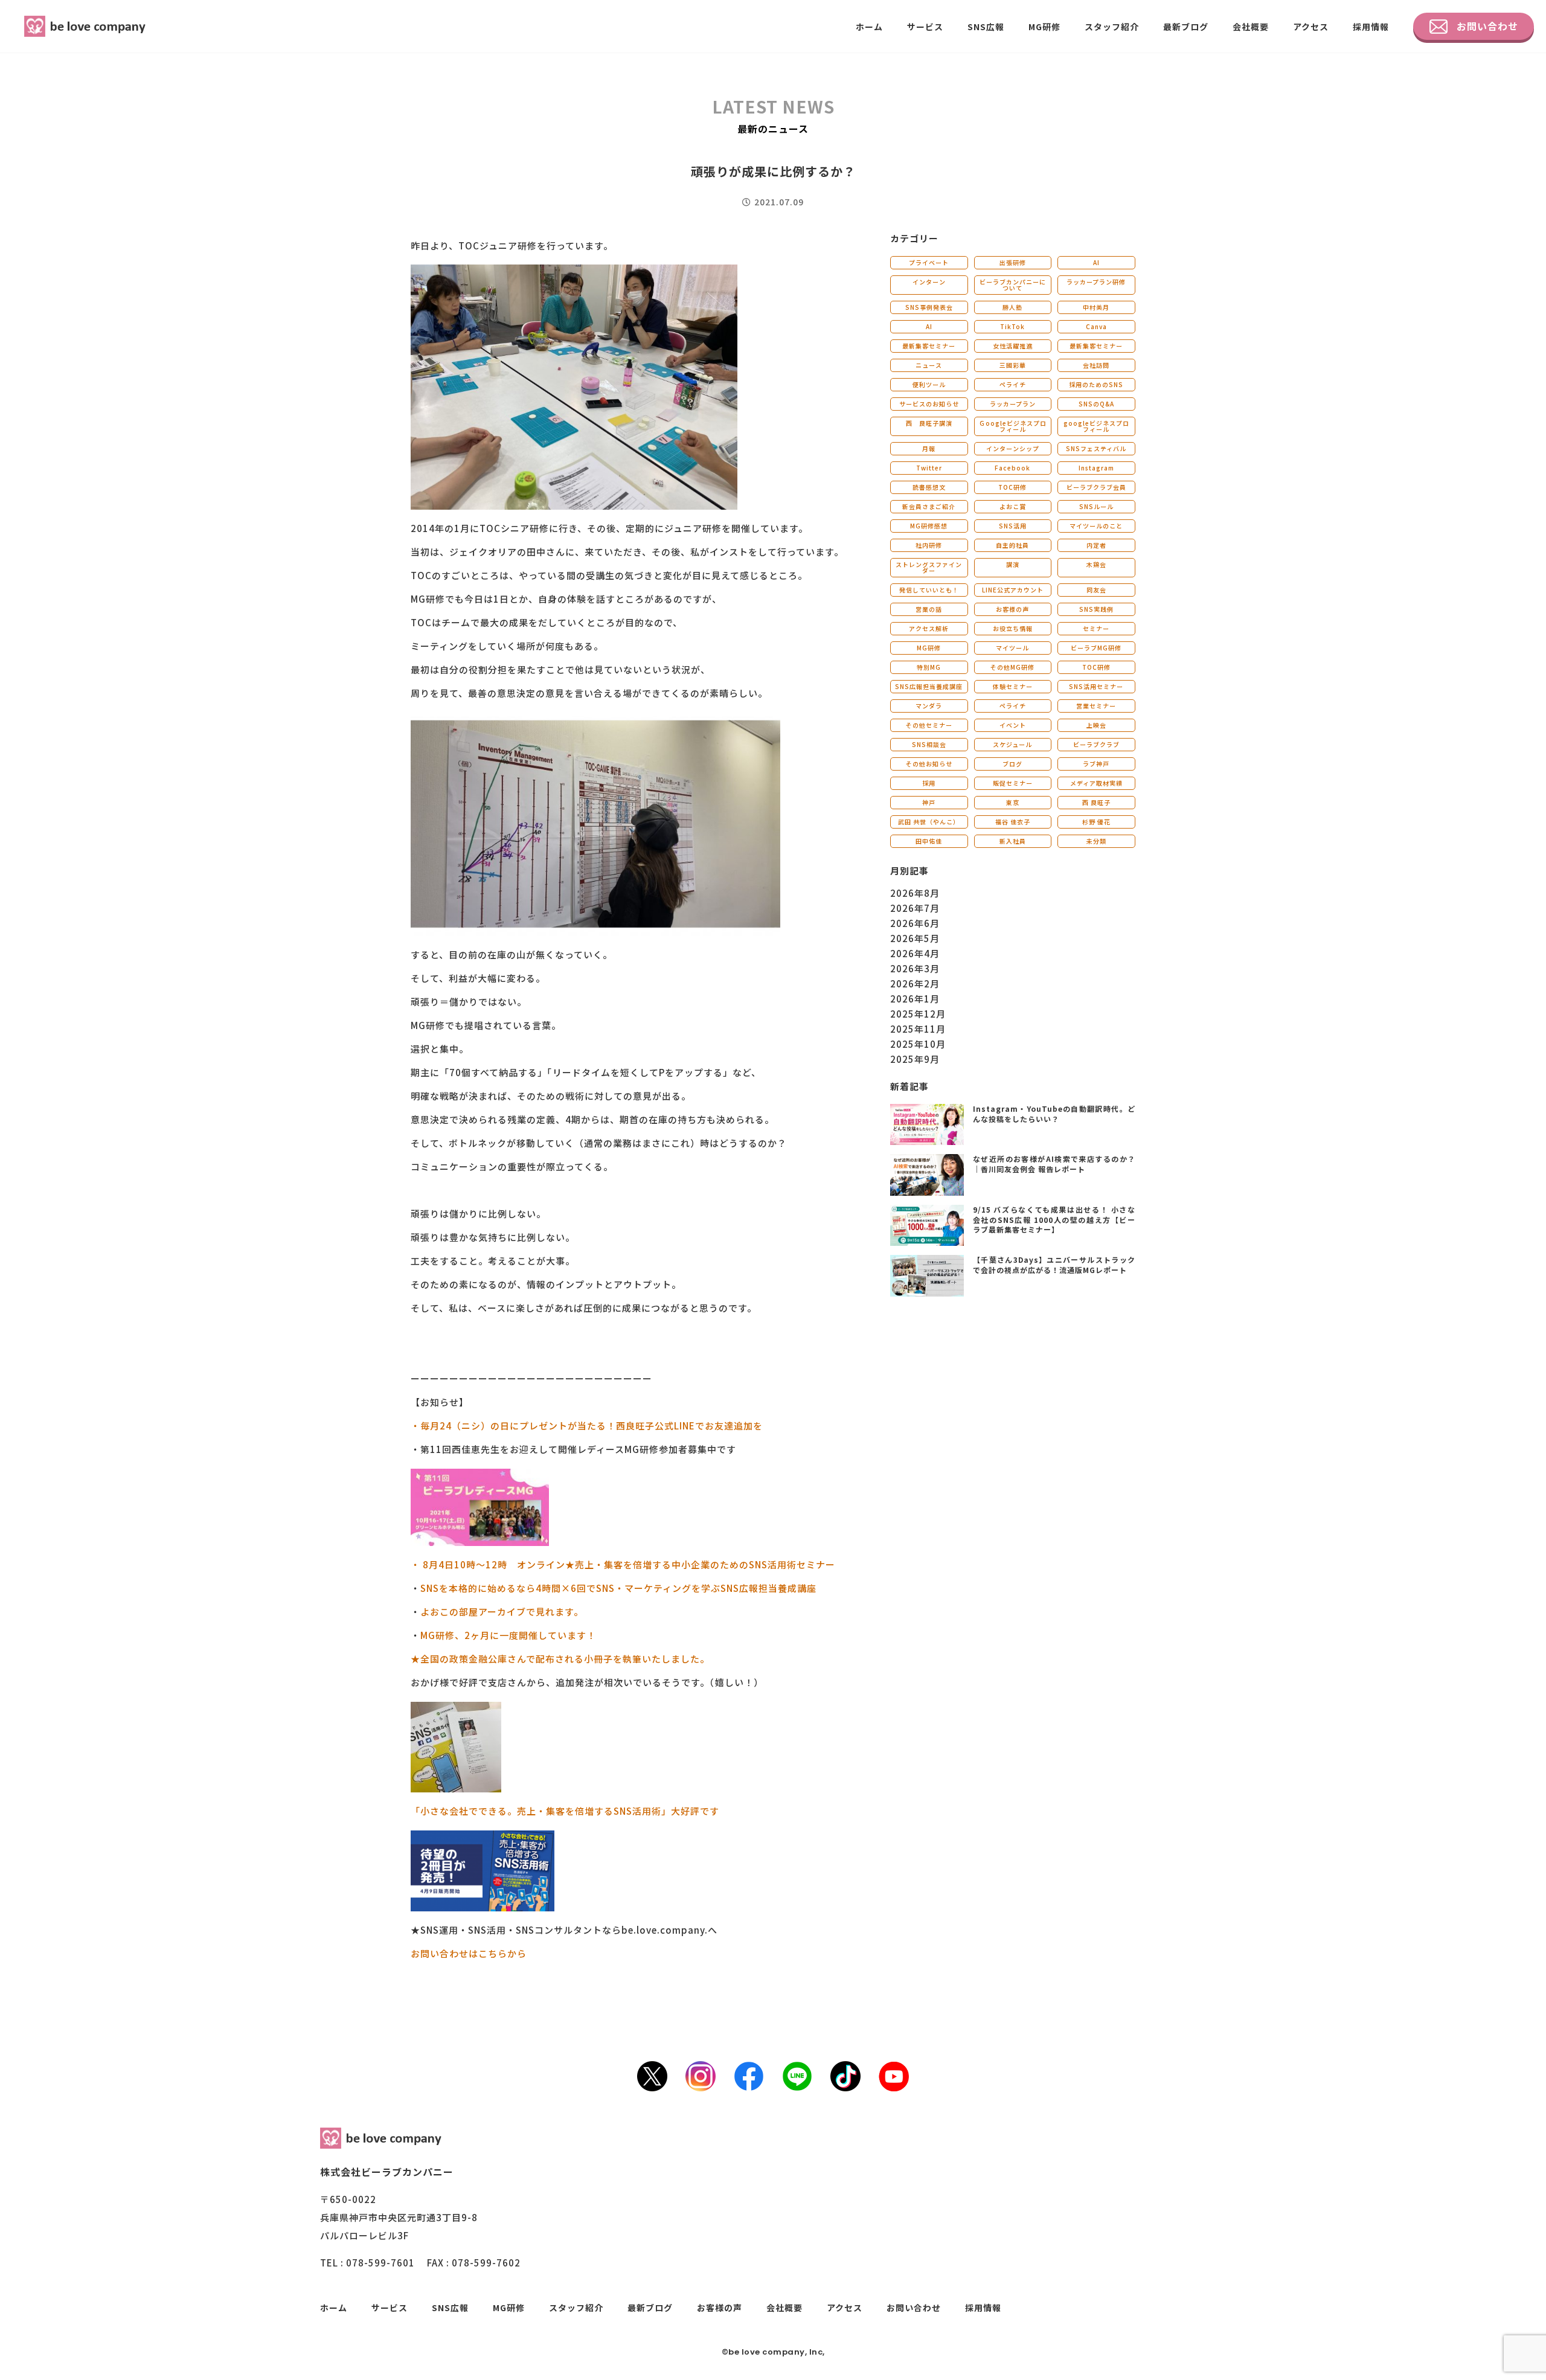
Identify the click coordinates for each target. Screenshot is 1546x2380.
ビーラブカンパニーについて (1013, 285)
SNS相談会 (929, 744)
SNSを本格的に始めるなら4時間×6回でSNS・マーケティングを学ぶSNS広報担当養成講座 (618, 1588)
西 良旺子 (1096, 802)
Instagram (1096, 468)
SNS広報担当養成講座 (929, 686)
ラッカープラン (1013, 404)
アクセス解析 (929, 628)
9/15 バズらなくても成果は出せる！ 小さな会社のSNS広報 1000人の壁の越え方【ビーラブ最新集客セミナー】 (1054, 1220)
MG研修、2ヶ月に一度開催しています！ (508, 1635)
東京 (1013, 802)
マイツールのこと (1096, 526)
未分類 (1096, 841)
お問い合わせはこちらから (469, 1953)
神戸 (929, 802)
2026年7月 (915, 908)
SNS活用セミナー (1096, 686)
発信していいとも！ (929, 590)
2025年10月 (918, 1044)
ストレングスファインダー (929, 567)
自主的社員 (1012, 545)
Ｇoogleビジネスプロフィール (1013, 426)
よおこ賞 (1013, 506)
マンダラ (929, 706)
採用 (929, 783)
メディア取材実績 (1096, 783)
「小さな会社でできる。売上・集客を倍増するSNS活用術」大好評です (565, 1811)
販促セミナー (1013, 783)
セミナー (1096, 628)
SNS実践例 (1096, 609)
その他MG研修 (1012, 667)
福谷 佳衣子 (1013, 822)
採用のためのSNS (1096, 384)
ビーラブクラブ (1096, 744)
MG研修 (1044, 27)
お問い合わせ (1487, 26)
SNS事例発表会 (929, 307)
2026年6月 (915, 923)
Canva (1096, 326)
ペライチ (1013, 384)
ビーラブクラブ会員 (1096, 487)
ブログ (1012, 764)
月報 (929, 448)
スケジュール (1012, 744)
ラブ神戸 (1096, 764)
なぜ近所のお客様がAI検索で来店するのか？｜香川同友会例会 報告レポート (1054, 1164)
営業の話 (929, 609)
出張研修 (1013, 262)
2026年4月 (915, 953)
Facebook (1012, 468)
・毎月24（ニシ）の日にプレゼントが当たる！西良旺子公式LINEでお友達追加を (587, 1426)
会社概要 (1251, 27)
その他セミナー (929, 725)
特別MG (929, 667)
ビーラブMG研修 (1096, 648)
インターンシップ (1013, 448)
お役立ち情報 (1013, 628)
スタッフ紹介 (1112, 27)
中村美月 (1096, 307)
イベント (1013, 725)
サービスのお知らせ (929, 404)
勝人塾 (1012, 307)
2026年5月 (915, 938)
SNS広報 (986, 27)
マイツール (1012, 648)
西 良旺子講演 (929, 423)
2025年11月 (918, 1029)
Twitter (929, 468)
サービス (925, 27)
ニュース (929, 365)
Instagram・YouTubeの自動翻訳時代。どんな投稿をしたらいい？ (1054, 1114)
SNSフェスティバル (1096, 448)
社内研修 (929, 545)
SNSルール (1096, 506)
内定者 (1096, 545)
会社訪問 (1096, 365)
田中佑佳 (929, 841)
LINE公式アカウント (1013, 590)
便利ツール (929, 384)
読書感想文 (929, 487)
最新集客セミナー (929, 346)
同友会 (1096, 590)
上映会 (1096, 725)
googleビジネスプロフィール (1096, 426)
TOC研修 (1012, 487)
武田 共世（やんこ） (929, 822)
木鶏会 (1096, 564)
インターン (929, 282)
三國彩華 (1013, 365)
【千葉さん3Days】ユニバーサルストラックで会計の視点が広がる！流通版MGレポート (1054, 1265)
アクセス (1311, 27)
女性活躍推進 (1013, 346)
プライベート (929, 262)
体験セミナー (1013, 686)
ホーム (869, 27)
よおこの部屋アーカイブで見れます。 (502, 1612)
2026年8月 (915, 893)
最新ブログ (1186, 27)
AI (1096, 262)
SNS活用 (1013, 526)
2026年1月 (915, 999)
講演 (1013, 564)
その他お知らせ (929, 764)
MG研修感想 (929, 526)
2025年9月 (915, 1059)
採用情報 (1371, 27)
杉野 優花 (1096, 822)
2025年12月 (918, 1014)
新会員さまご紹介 (929, 506)
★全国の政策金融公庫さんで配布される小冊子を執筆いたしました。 (560, 1659)
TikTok (1012, 326)
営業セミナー (1096, 706)
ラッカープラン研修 (1096, 282)
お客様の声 (1012, 609)
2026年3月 (915, 968)
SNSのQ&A (1096, 404)
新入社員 (1013, 841)
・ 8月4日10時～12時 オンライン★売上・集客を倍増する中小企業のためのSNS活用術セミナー (623, 1564)
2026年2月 (915, 983)
